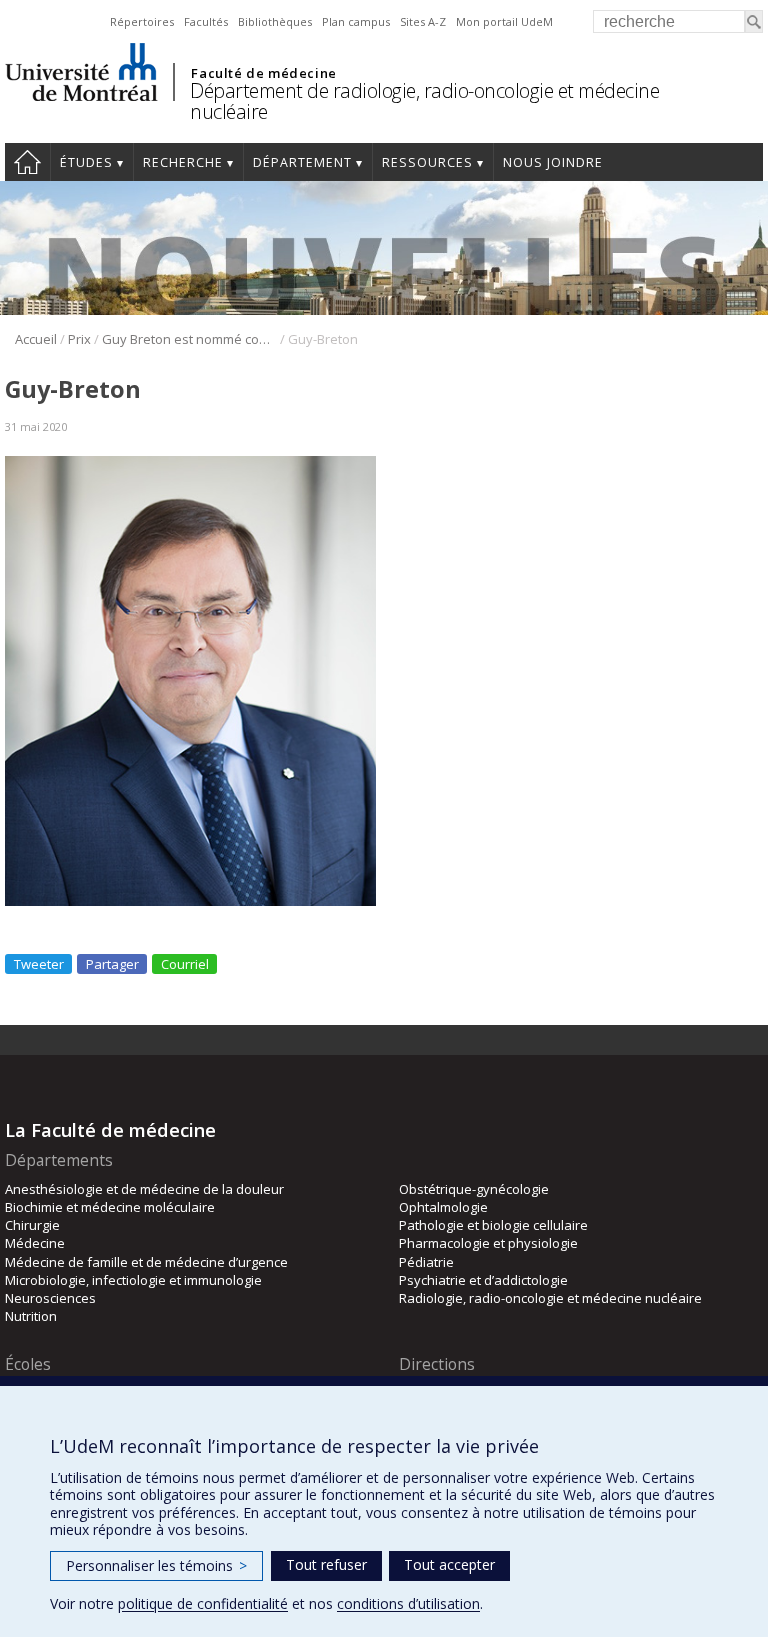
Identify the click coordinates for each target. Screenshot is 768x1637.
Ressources (427, 162)
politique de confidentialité (203, 1603)
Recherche (183, 162)
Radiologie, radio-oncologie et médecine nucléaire (550, 1298)
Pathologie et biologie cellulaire (493, 1225)
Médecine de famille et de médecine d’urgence (146, 1262)
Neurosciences (50, 1298)
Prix (79, 339)
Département (302, 162)
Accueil (27, 162)
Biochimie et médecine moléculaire (110, 1207)
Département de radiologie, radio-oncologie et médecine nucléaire (424, 101)
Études (86, 162)
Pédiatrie (426, 1262)
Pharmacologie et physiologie (488, 1243)
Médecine (35, 1243)
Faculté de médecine (263, 73)
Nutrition (31, 1316)
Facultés (206, 21)
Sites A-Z (423, 21)
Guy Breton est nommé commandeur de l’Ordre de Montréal (189, 339)
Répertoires (142, 21)
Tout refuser (326, 1564)
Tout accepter (449, 1564)
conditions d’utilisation (408, 1603)
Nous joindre (553, 162)
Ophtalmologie (443, 1207)
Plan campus (356, 21)
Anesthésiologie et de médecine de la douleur (144, 1189)
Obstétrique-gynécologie (474, 1189)
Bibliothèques (275, 21)
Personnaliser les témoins (156, 1565)
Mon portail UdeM (504, 21)
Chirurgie (32, 1225)
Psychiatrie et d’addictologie (483, 1280)
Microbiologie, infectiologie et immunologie (133, 1280)
